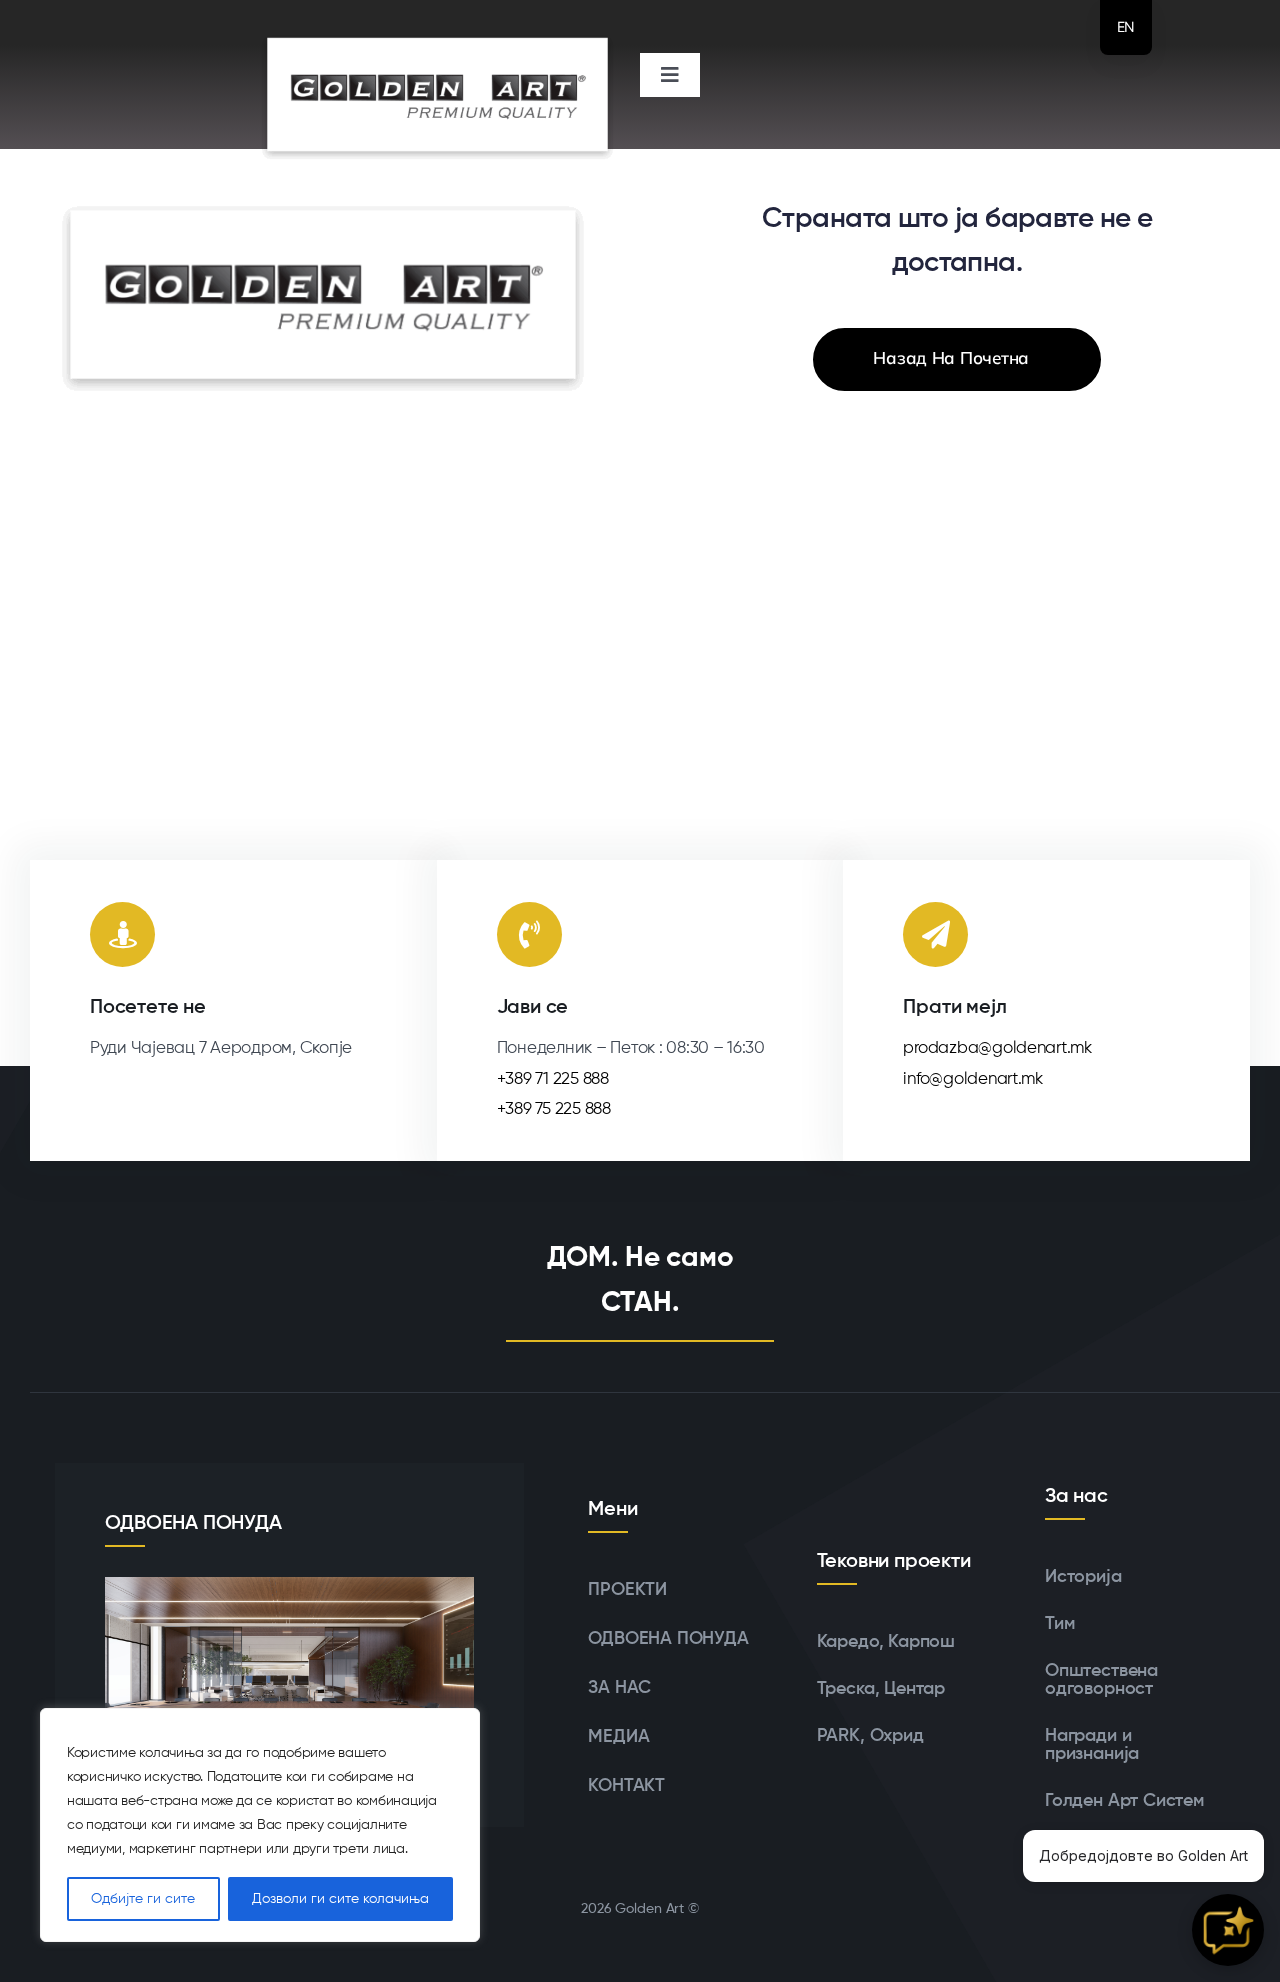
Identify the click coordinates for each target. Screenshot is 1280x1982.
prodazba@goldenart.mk (997, 1048)
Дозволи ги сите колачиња (340, 1899)
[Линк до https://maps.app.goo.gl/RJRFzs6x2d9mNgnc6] (122, 934)
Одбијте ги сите (143, 1899)
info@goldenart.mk (973, 1079)
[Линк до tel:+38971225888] (529, 934)
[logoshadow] (437, 18)
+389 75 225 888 (554, 1109)
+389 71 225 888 (553, 1079)
